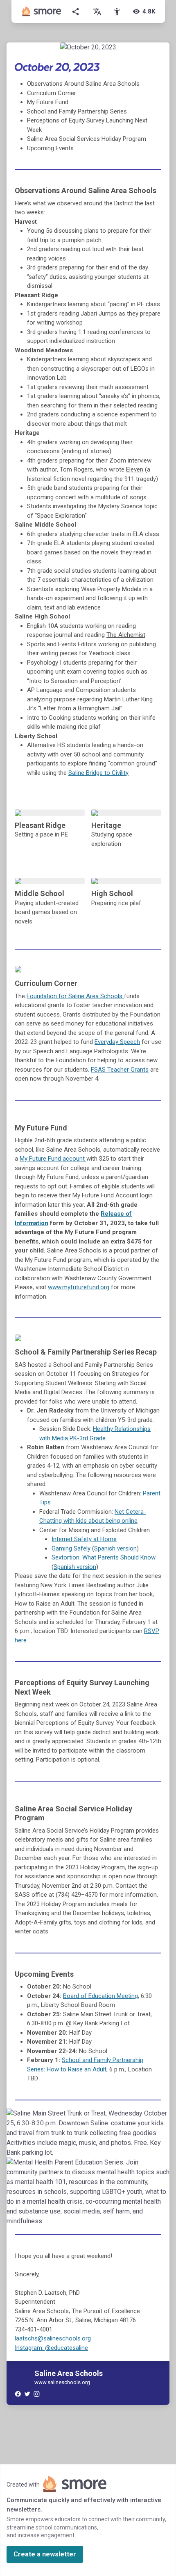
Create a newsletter (45, 2554)
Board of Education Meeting (100, 1996)
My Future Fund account (53, 1159)
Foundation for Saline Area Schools (75, 996)
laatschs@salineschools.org (53, 2338)
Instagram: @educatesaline (51, 2348)
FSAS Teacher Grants (120, 1070)
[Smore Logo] (42, 11)
